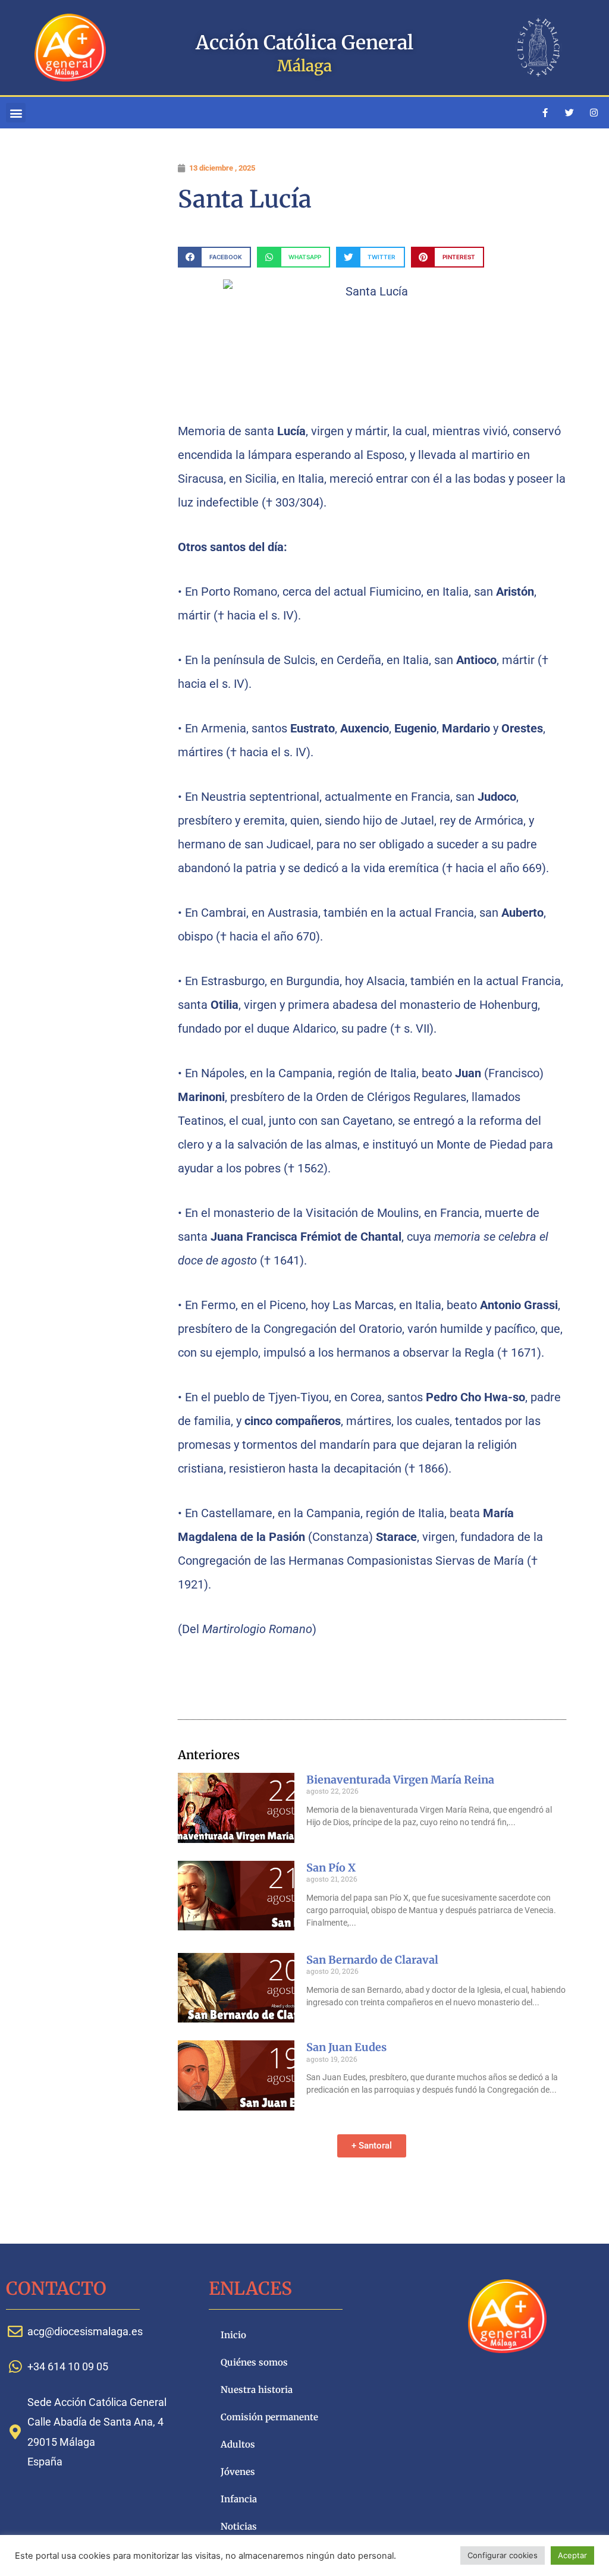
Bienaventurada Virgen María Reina (400, 1780)
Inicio (233, 2335)
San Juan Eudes (346, 2047)
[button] (16, 113)
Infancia (239, 2499)
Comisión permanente (269, 2417)
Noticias (239, 2526)
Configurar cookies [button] (503, 2555)
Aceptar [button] (572, 2555)
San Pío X (331, 1868)
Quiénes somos (254, 2362)
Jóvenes (238, 2472)
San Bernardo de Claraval (372, 1960)
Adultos (238, 2444)
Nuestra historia (257, 2390)
